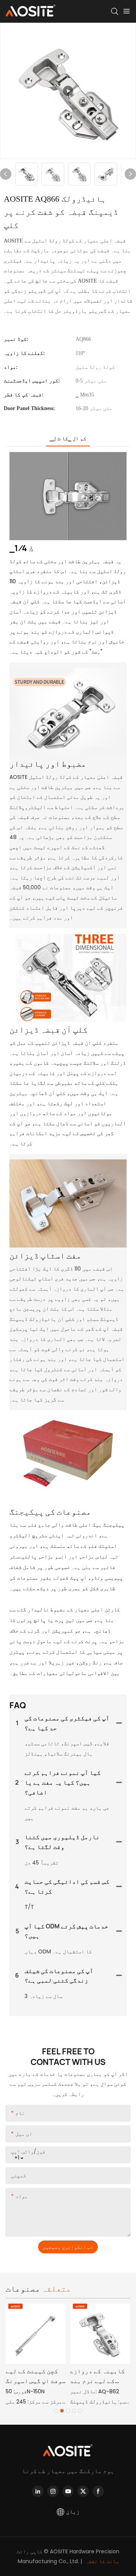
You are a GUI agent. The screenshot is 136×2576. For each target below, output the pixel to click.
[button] (56, 2411)
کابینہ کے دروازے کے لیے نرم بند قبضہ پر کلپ (97, 2376)
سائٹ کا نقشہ (101, 2561)
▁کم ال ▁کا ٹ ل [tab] (68, 438)
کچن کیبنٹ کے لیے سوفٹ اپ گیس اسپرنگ (36, 2376)
